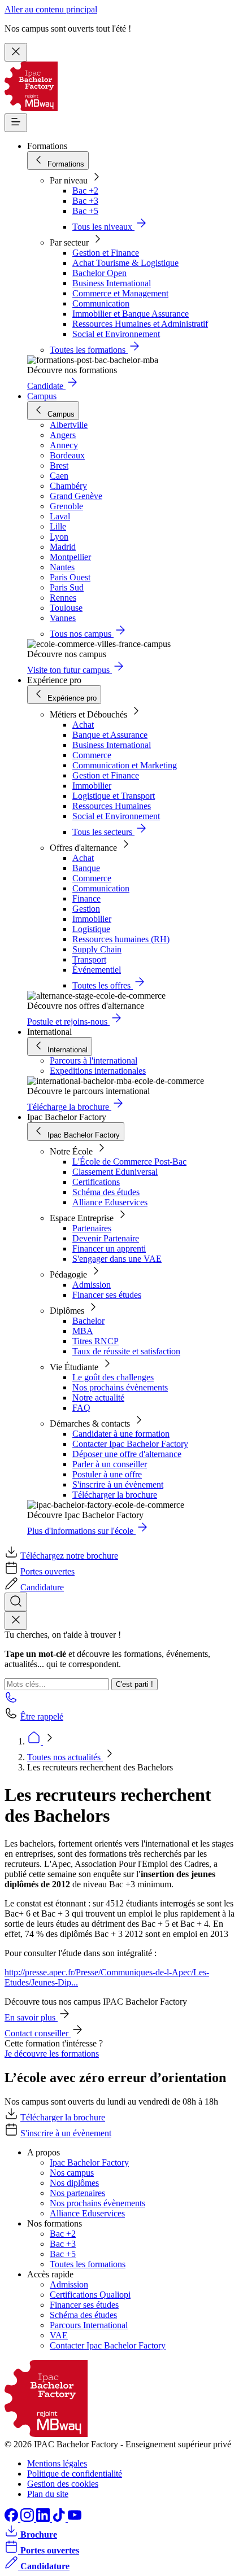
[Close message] (16, 52)
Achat (83, 725)
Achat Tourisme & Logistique (125, 263)
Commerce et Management (120, 293)
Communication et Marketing (125, 765)
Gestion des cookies (63, 2484)
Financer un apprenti (109, 1248)
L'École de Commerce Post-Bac (129, 1162)
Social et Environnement (116, 334)
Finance (86, 898)
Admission (92, 1285)
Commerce (92, 755)
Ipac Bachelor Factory (89, 2162)
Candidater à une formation (121, 1434)
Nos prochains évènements (120, 1387)
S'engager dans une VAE (117, 1259)
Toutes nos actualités (65, 1757)
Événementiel (97, 970)
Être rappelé (42, 1716)
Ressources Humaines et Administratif (140, 324)
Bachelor (88, 1321)
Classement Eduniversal (115, 1172)
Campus (42, 396)
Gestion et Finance (106, 253)
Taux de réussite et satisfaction (126, 1351)
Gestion (86, 909)
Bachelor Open (99, 273)
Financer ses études (107, 1295)
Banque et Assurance (110, 735)
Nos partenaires (77, 2193)
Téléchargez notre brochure (69, 1556)
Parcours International (89, 2325)
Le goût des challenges (113, 1377)
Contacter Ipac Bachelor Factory (130, 1444)
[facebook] (12, 2519)
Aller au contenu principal (51, 9)
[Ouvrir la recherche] (16, 1602)
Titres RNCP (96, 1341)
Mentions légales (57, 2463)
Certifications (96, 1182)
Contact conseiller (38, 2033)
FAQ (81, 1408)
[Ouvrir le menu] (16, 123)
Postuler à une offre (107, 1474)
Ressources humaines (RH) (121, 939)
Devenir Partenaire (106, 1238)
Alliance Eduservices (110, 1202)
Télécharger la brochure (115, 1495)
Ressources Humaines (112, 806)
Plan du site (48, 2494)
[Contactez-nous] (11, 1701)
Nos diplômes (74, 2183)
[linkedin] (44, 2519)
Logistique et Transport (114, 796)
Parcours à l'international (94, 1060)
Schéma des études (106, 1192)
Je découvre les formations (52, 2054)
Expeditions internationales (98, 1071)
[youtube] (75, 2519)
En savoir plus (31, 2017)
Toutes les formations (88, 2264)
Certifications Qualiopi (90, 2295)
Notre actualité (98, 1398)
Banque (86, 868)
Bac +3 (85, 201)
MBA (83, 1331)
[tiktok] (60, 2519)
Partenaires (92, 1228)
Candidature (42, 1587)
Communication (101, 303)
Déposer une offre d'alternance (127, 1454)
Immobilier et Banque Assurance (131, 314)
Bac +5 (85, 211)
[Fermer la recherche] (16, 1621)
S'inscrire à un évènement (118, 1484)
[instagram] (28, 2519)
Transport (89, 959)
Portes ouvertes (47, 1571)
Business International (112, 283)
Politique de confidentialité (75, 2474)
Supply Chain (97, 949)
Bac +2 (85, 191)
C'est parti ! (134, 1684)
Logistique (91, 929)
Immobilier (92, 786)
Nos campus (72, 2173)
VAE (59, 2335)
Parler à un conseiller (110, 1464)
